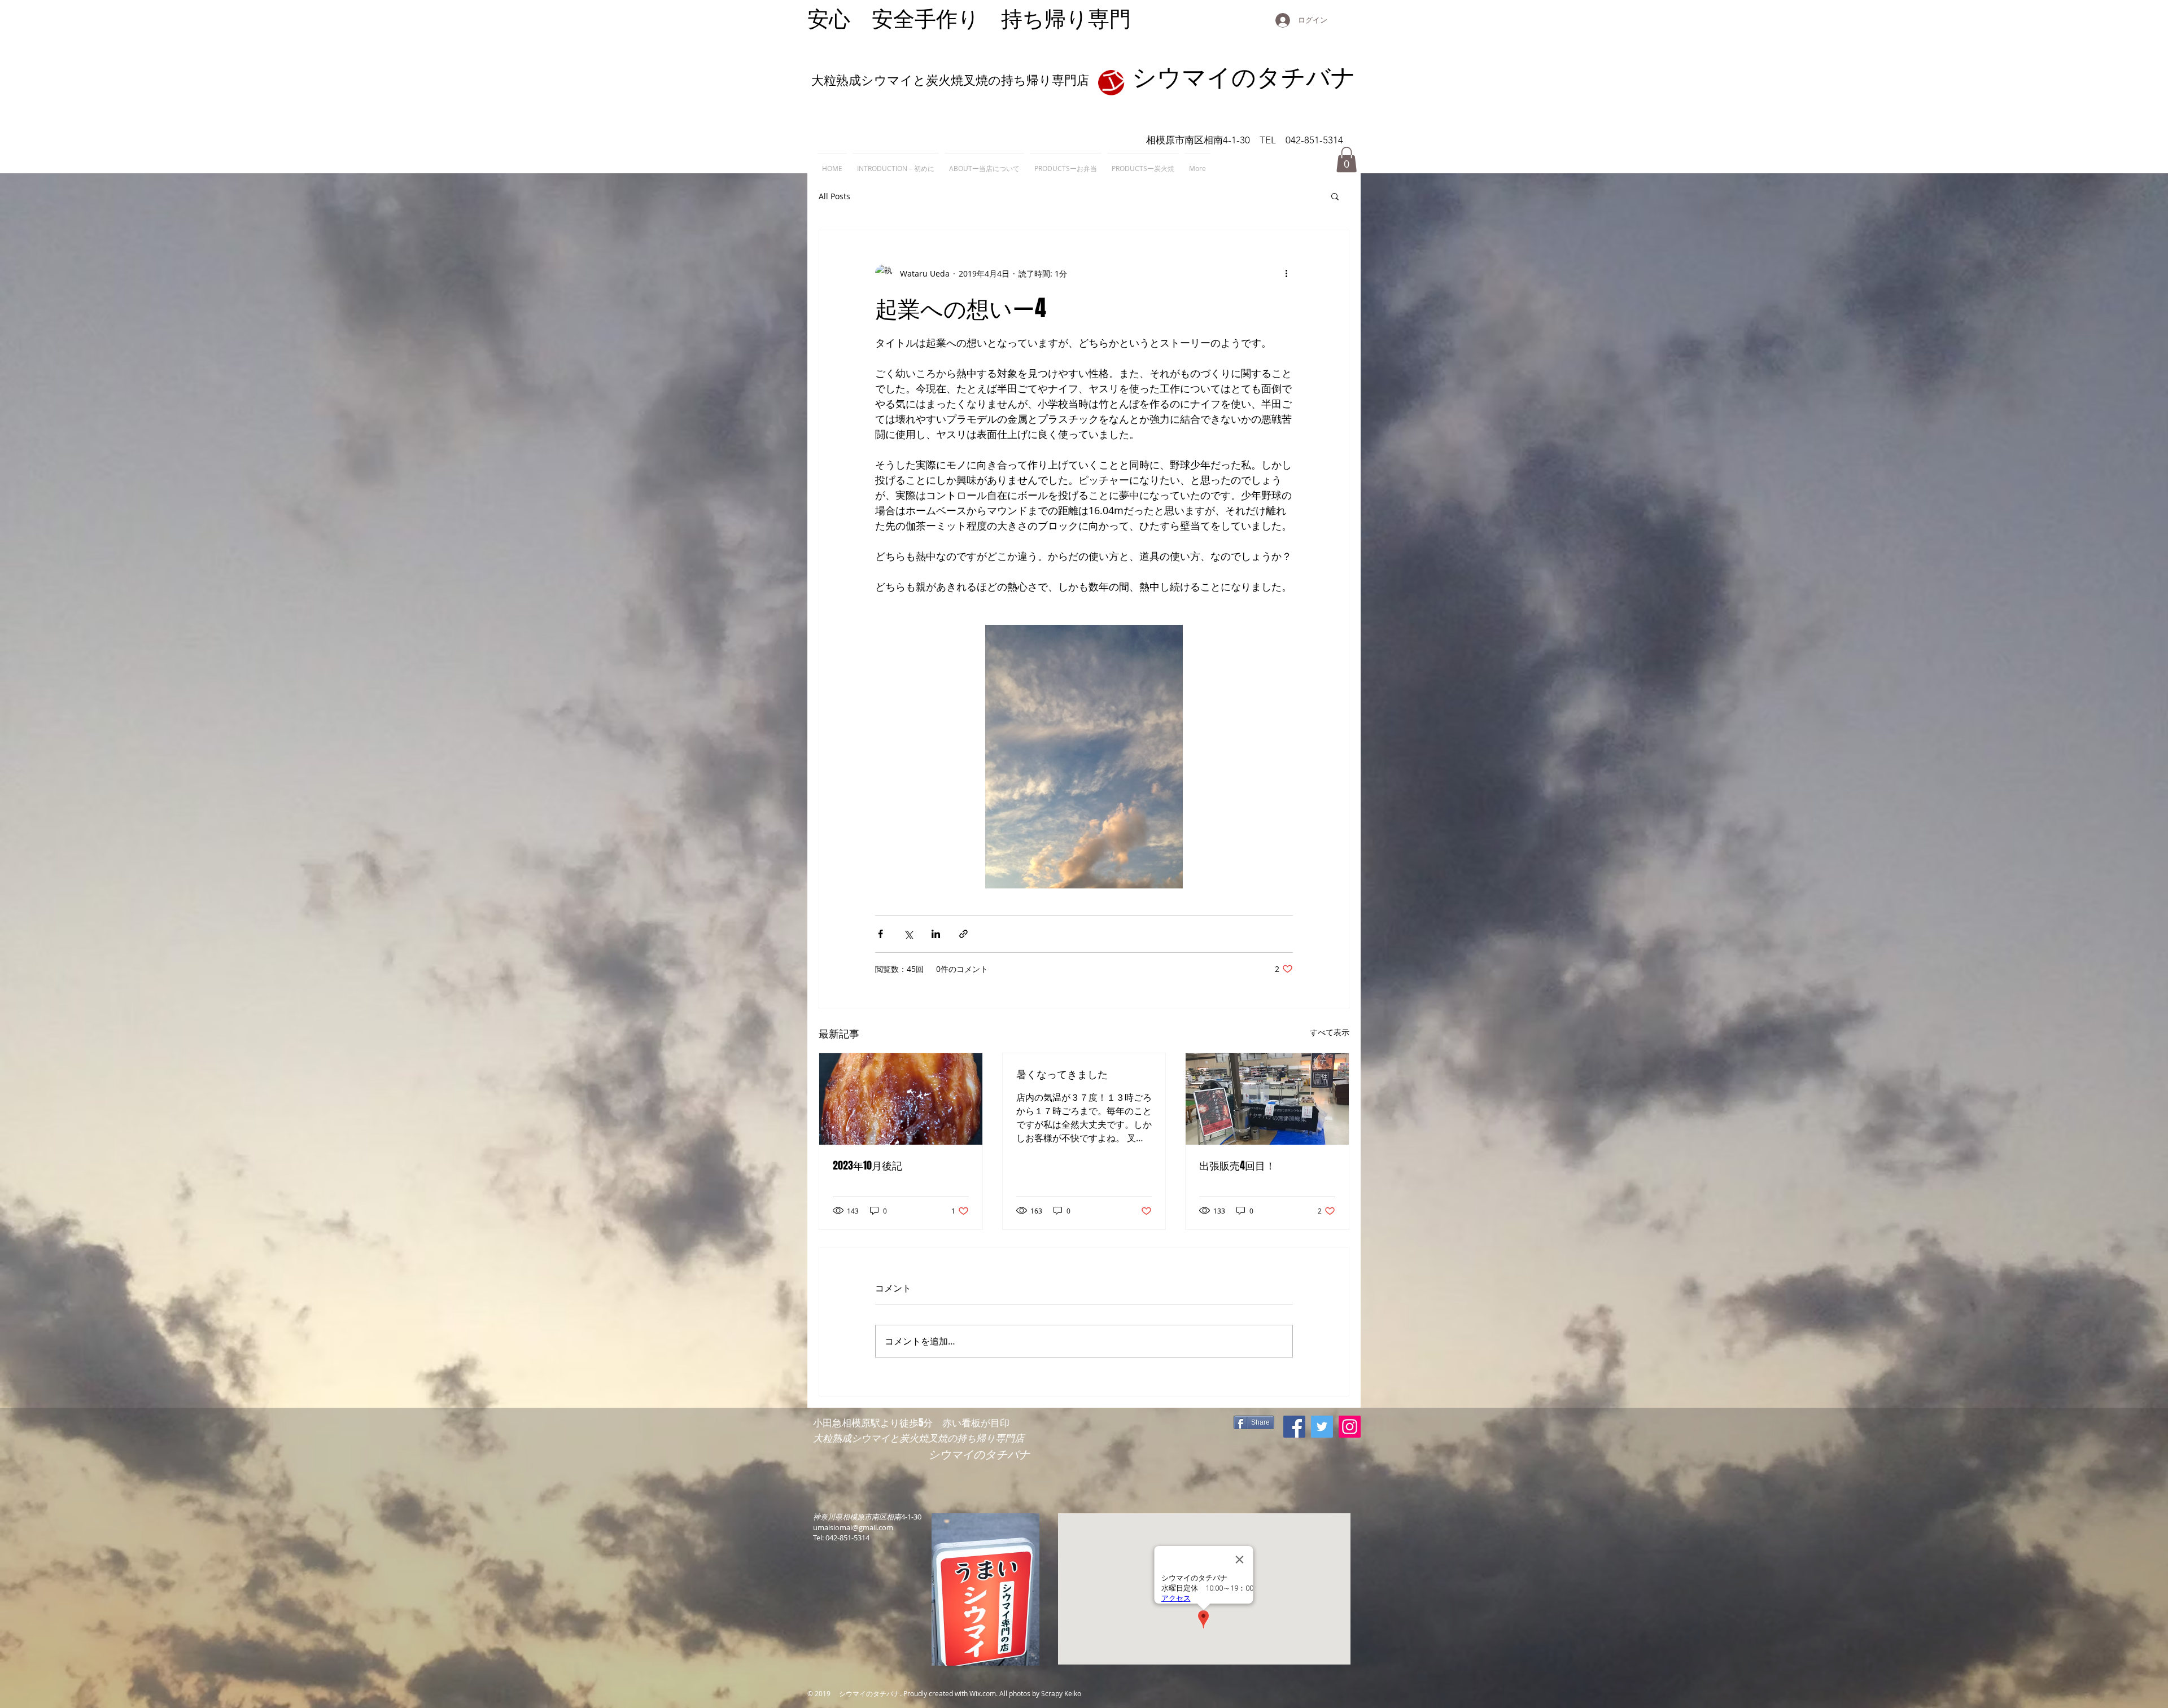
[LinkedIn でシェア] (936, 934)
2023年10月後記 (867, 1166)
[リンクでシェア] (963, 934)
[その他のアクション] (1286, 273)
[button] (1347, 159)
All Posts (834, 196)
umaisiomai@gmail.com (853, 1527)
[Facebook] (1294, 1427)
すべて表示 (1330, 1032)
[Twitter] (1322, 1427)
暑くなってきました (1062, 1074)
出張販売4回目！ (1237, 1166)
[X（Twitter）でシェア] (908, 934)
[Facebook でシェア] (880, 934)
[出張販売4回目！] (1267, 1099)
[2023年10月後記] (901, 1099)
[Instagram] (1350, 1427)
